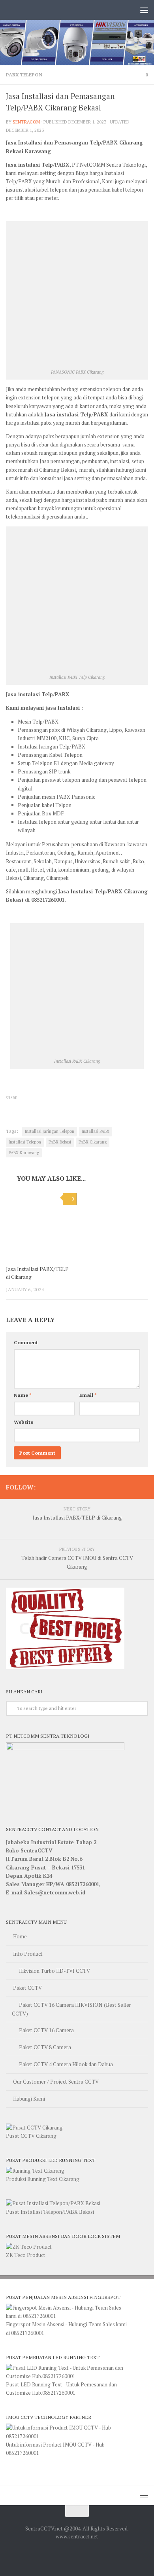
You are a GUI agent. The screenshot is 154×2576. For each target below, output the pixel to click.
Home (20, 1936)
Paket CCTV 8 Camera (45, 2047)
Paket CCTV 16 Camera (46, 2030)
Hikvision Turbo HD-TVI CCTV (54, 1971)
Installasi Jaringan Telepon (50, 1131)
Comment (26, 1342)
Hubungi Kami (29, 2099)
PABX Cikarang (93, 1142)
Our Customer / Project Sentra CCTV (56, 2082)
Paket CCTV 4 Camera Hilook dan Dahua (66, 2064)
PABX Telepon (24, 75)
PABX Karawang (24, 1153)
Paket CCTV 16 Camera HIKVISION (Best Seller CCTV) (71, 2009)
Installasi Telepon (25, 1142)
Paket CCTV (27, 1988)
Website (23, 1422)
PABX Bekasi (60, 1142)
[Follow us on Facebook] (143, 1487)
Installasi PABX (96, 1131)
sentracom (26, 122)
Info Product (28, 1954)
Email (88, 1395)
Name (23, 1395)
